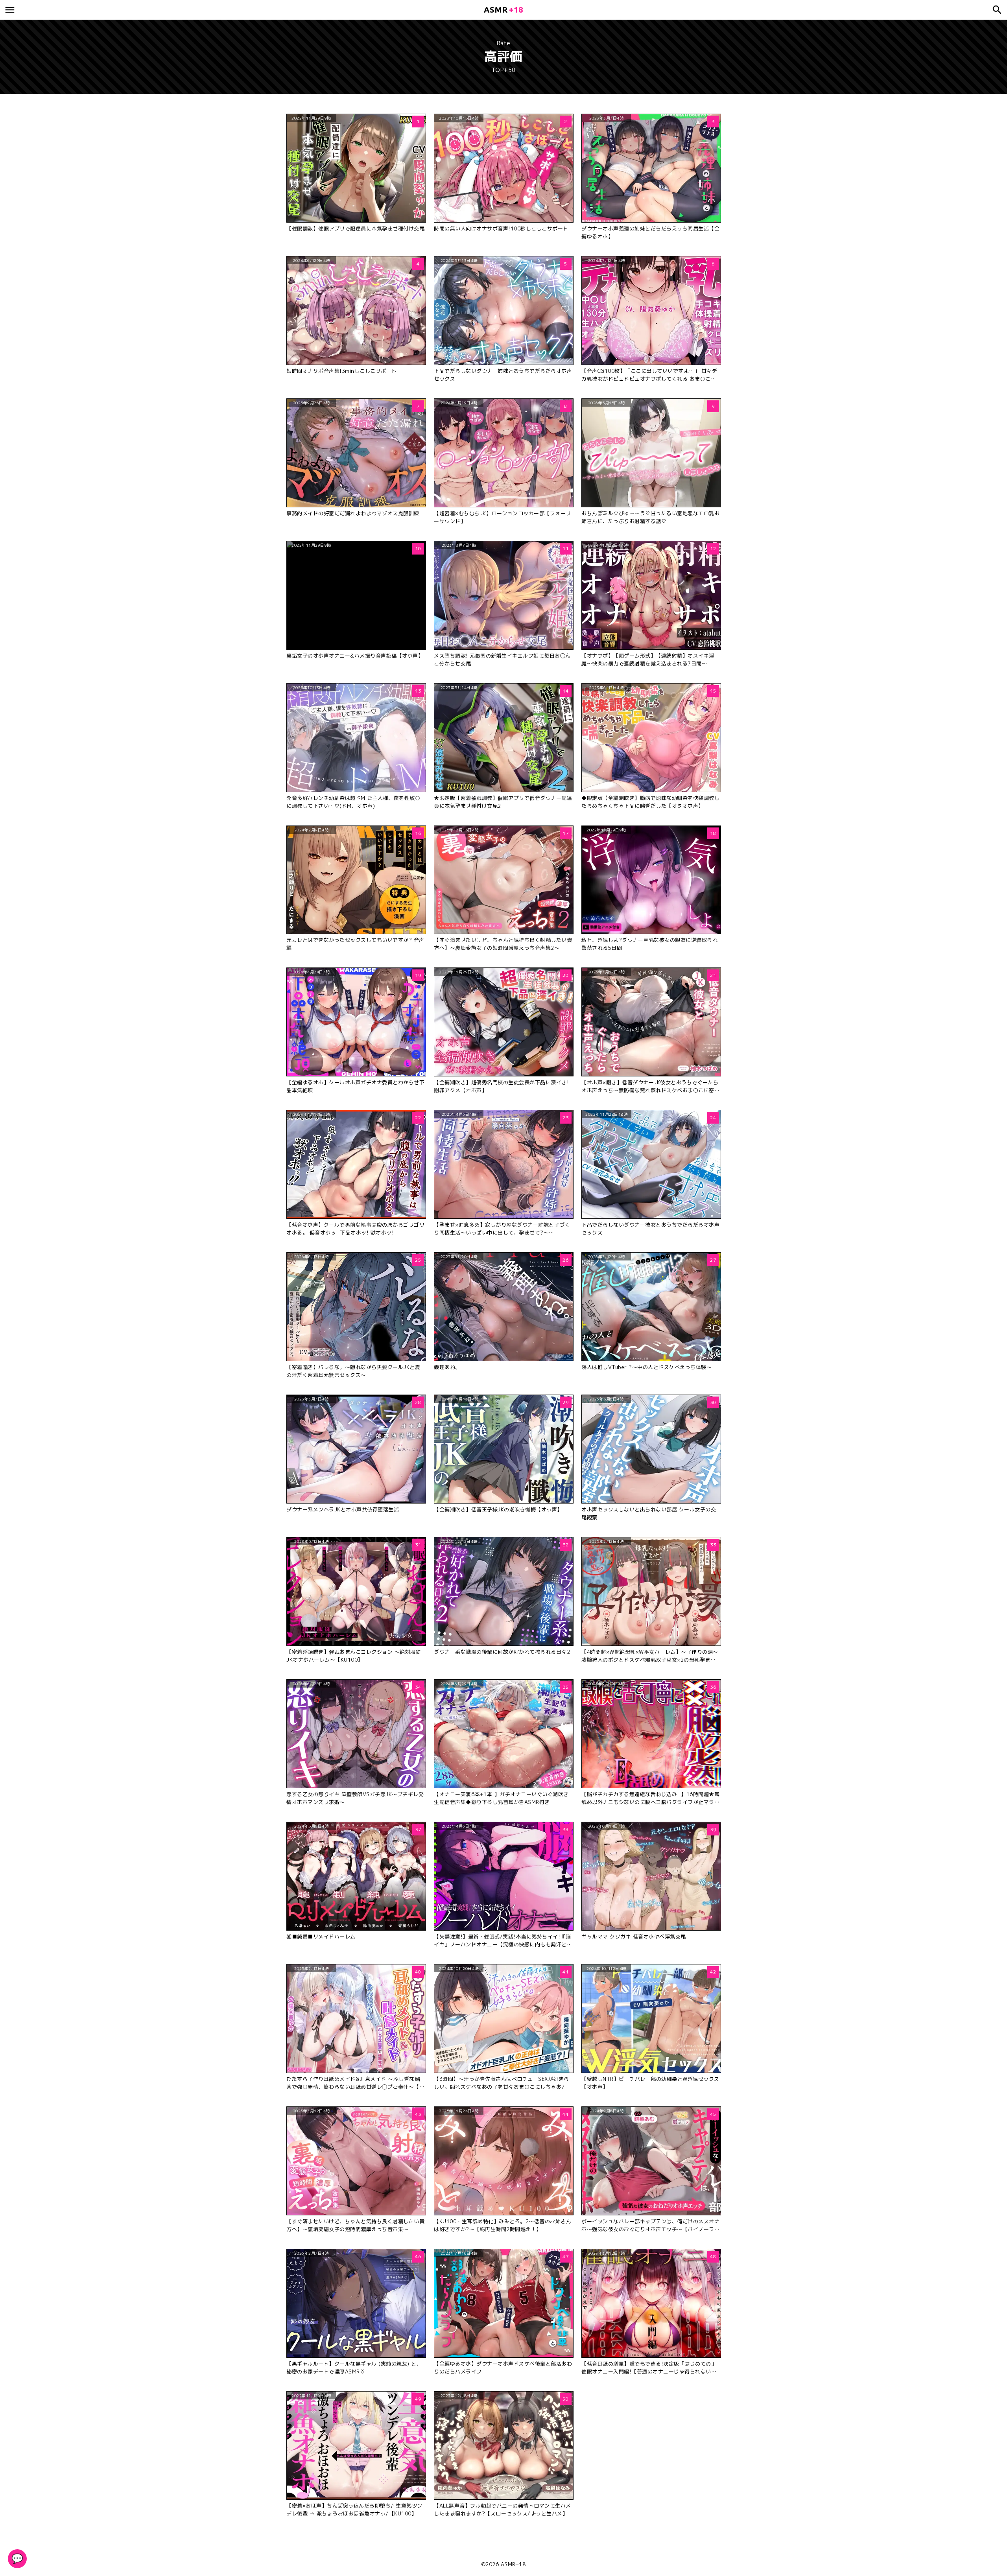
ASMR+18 (513, 2564)
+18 (503, 10)
